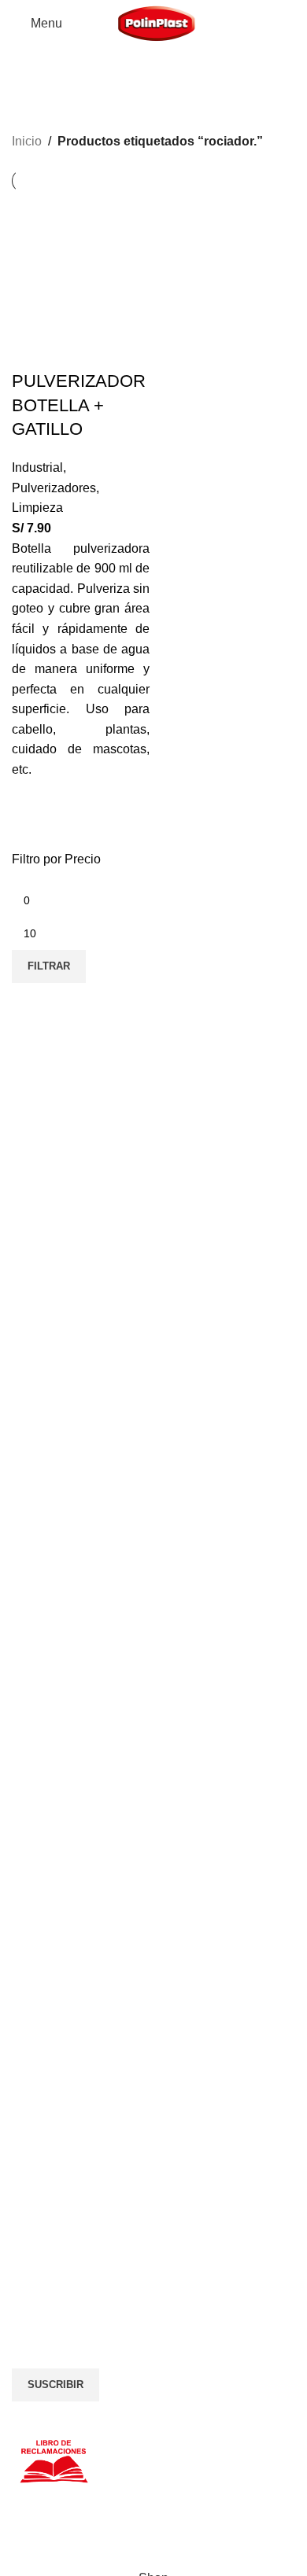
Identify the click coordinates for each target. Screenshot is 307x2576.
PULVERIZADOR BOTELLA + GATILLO (79, 405)
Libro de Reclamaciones (72, 2064)
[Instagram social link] (52, 2232)
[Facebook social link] (24, 2232)
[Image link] (131, 2159)
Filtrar (49, 966)
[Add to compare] (31, 350)
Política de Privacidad (65, 1992)
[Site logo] (157, 22)
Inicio (27, 141)
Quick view (31, 815)
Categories (48, 105)
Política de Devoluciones (73, 2028)
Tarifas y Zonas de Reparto (80, 2046)
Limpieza (37, 508)
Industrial (37, 467)
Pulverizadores (54, 488)
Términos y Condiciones (72, 2010)
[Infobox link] (153, 1421)
